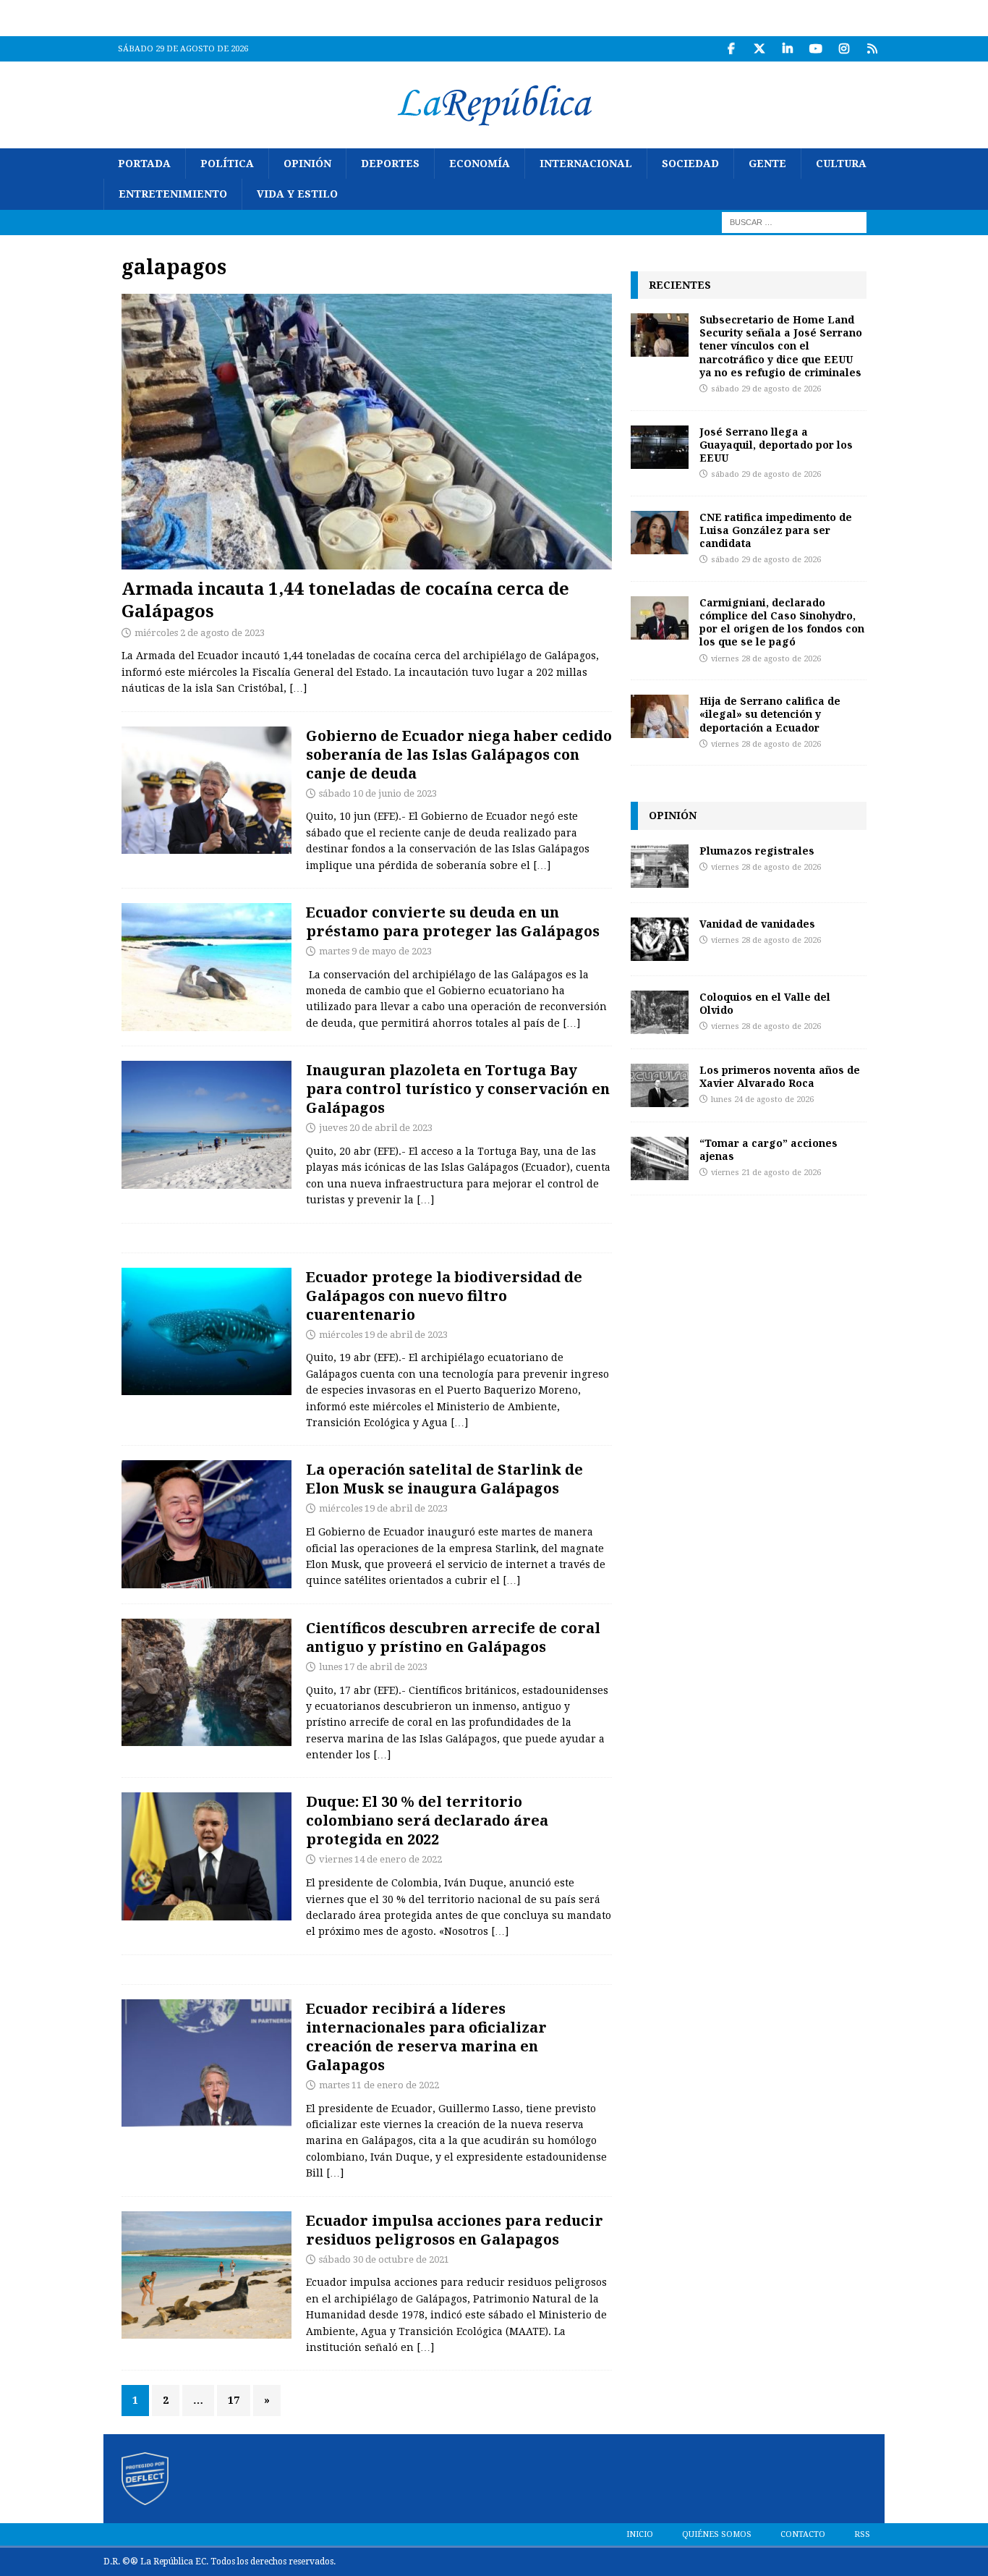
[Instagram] (844, 49)
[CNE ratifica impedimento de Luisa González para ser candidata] (660, 533)
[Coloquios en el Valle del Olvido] (660, 1012)
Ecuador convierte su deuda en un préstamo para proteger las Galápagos (453, 921)
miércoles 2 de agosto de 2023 (200, 633)
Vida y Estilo (297, 194)
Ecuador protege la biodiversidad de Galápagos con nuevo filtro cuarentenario (444, 1296)
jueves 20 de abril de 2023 (376, 1128)
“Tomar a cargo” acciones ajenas (768, 1149)
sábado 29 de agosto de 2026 (766, 389)
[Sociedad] (206, 967)
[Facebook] (731, 49)
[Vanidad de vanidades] (660, 939)
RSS (862, 2534)
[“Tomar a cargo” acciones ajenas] (660, 1158)
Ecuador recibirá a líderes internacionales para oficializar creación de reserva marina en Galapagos (426, 2037)
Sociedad (690, 164)
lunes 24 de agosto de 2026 (762, 1100)
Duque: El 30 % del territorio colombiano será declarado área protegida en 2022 (427, 1820)
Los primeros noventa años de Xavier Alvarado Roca (780, 1076)
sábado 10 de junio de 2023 (378, 793)
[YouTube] (815, 49)
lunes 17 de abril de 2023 (373, 1667)
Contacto (803, 2534)
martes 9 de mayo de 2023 (375, 951)
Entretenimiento (173, 194)
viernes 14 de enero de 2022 (380, 1859)
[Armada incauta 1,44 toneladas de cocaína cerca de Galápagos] (367, 432)
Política (227, 164)
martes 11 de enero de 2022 (379, 2085)
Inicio (640, 2534)
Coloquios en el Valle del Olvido (765, 1003)
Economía (480, 164)
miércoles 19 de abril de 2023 (383, 1335)
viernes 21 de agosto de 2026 (766, 1173)
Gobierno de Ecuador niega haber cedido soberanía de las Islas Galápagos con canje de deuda (459, 754)
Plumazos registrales (757, 851)
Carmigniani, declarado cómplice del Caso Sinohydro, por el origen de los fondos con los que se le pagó (782, 622)
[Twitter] (759, 49)
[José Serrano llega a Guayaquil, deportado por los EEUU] (660, 447)
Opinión (307, 164)
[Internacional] (206, 1856)
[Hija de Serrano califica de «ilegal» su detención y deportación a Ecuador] (660, 716)
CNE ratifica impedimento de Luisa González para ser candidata (776, 530)
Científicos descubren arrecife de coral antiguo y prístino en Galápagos (453, 1637)
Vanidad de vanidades (757, 924)
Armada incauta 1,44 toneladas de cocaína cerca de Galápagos (345, 599)
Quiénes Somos (717, 2534)
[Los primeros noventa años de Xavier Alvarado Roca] (660, 1085)
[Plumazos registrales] (660, 866)
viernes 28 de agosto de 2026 (766, 659)
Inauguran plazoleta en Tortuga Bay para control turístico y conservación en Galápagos (458, 1089)
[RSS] (872, 49)
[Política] (206, 791)
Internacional (586, 164)
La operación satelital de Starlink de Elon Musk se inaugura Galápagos (444, 1479)
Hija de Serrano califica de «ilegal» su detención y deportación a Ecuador (770, 714)
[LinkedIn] (787, 49)
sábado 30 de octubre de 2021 (384, 2259)
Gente (767, 164)
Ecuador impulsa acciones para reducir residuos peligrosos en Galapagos (455, 2230)
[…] (298, 688)
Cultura (841, 164)
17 (234, 2400)
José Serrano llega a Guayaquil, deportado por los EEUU (776, 445)
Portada (144, 164)
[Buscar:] (794, 221)
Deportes (390, 164)
